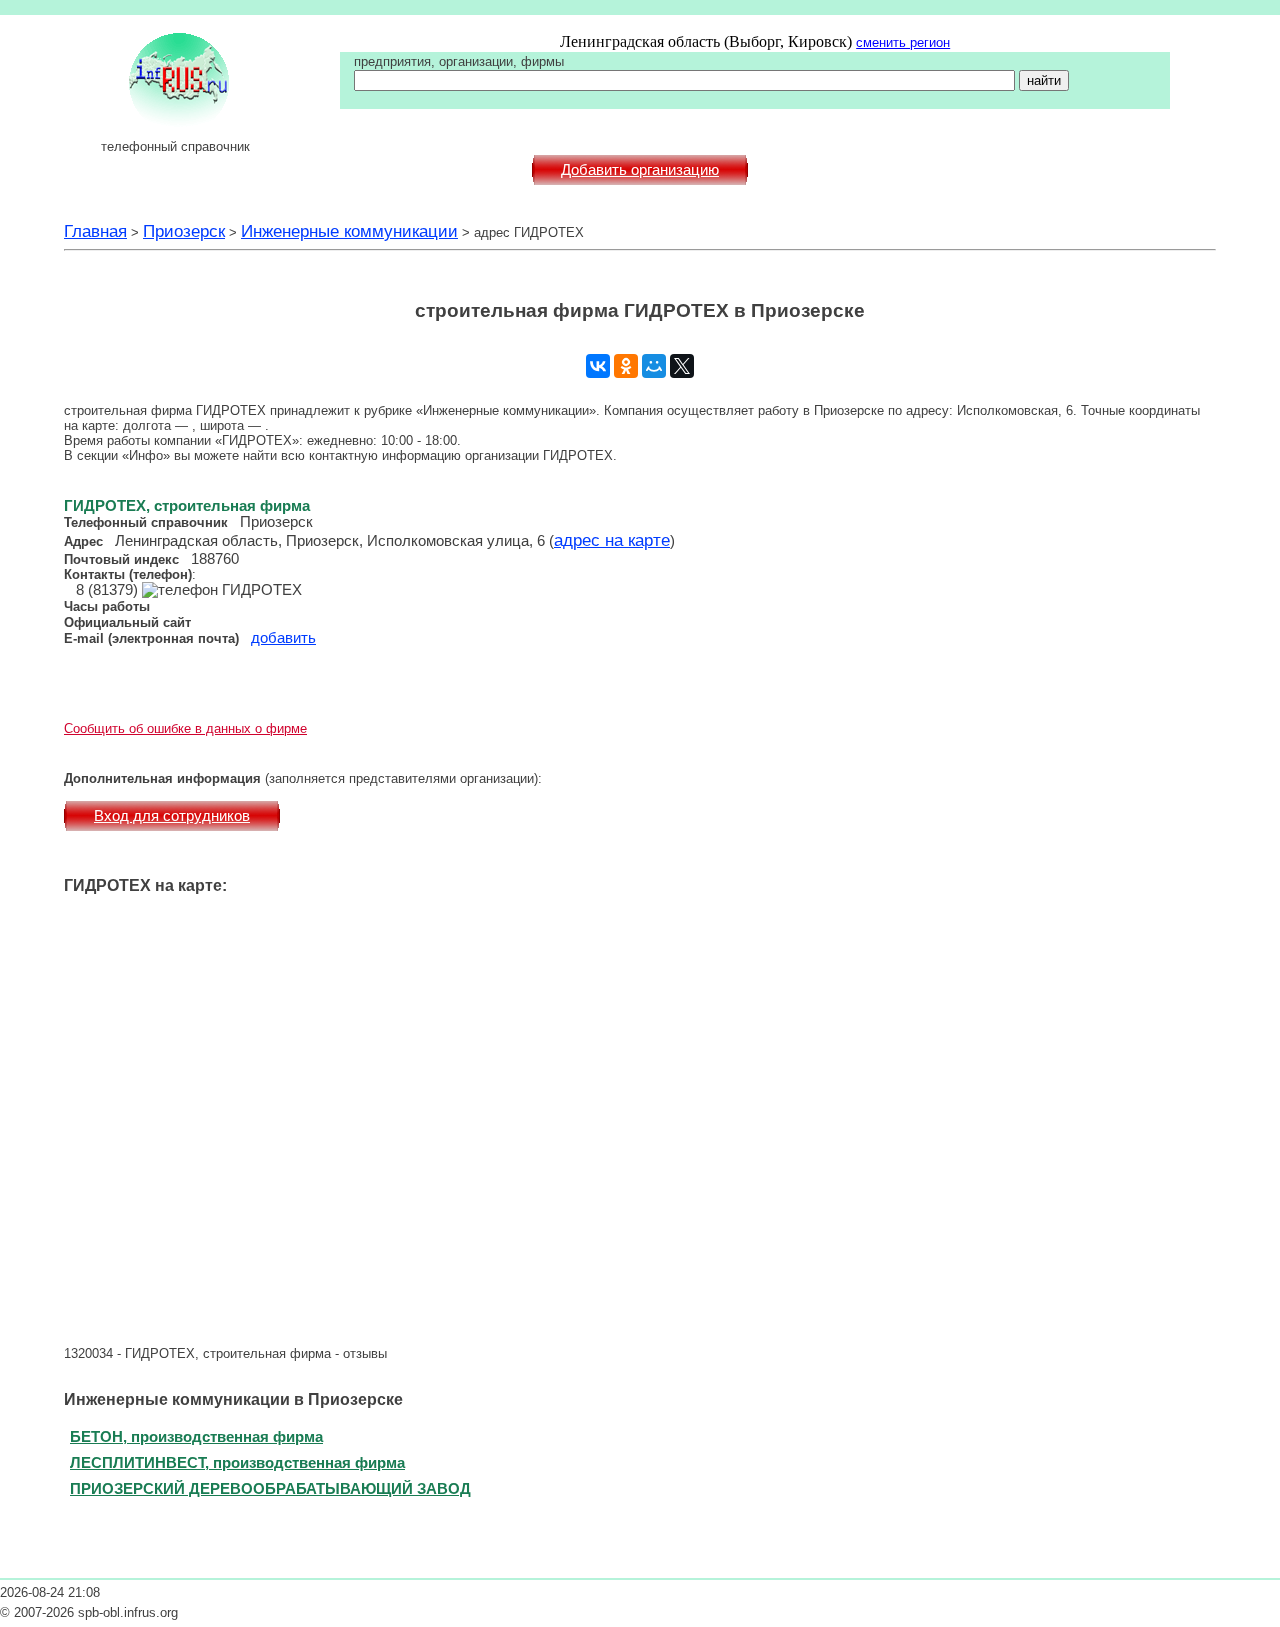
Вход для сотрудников (172, 816)
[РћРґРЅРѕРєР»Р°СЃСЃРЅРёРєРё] (626, 366)
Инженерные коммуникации (349, 231)
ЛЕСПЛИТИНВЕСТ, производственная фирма (237, 1462)
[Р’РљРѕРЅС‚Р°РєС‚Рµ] (598, 366)
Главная (95, 231)
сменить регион (903, 42)
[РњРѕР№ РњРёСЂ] (654, 366)
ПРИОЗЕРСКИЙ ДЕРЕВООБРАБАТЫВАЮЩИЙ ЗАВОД (270, 1488)
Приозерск (184, 231)
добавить (283, 638)
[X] (682, 366)
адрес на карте (612, 540)
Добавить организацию (640, 170)
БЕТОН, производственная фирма (196, 1436)
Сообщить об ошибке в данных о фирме (185, 728)
